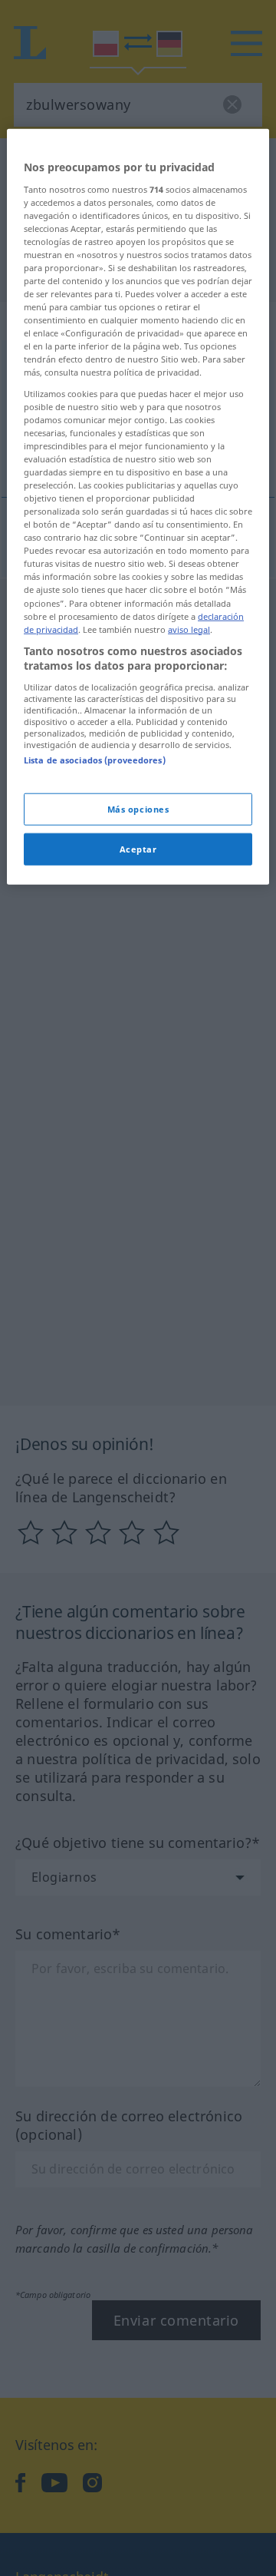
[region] (138, 507)
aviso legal (189, 629)
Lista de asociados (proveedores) (95, 760)
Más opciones (138, 809)
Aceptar (138, 849)
